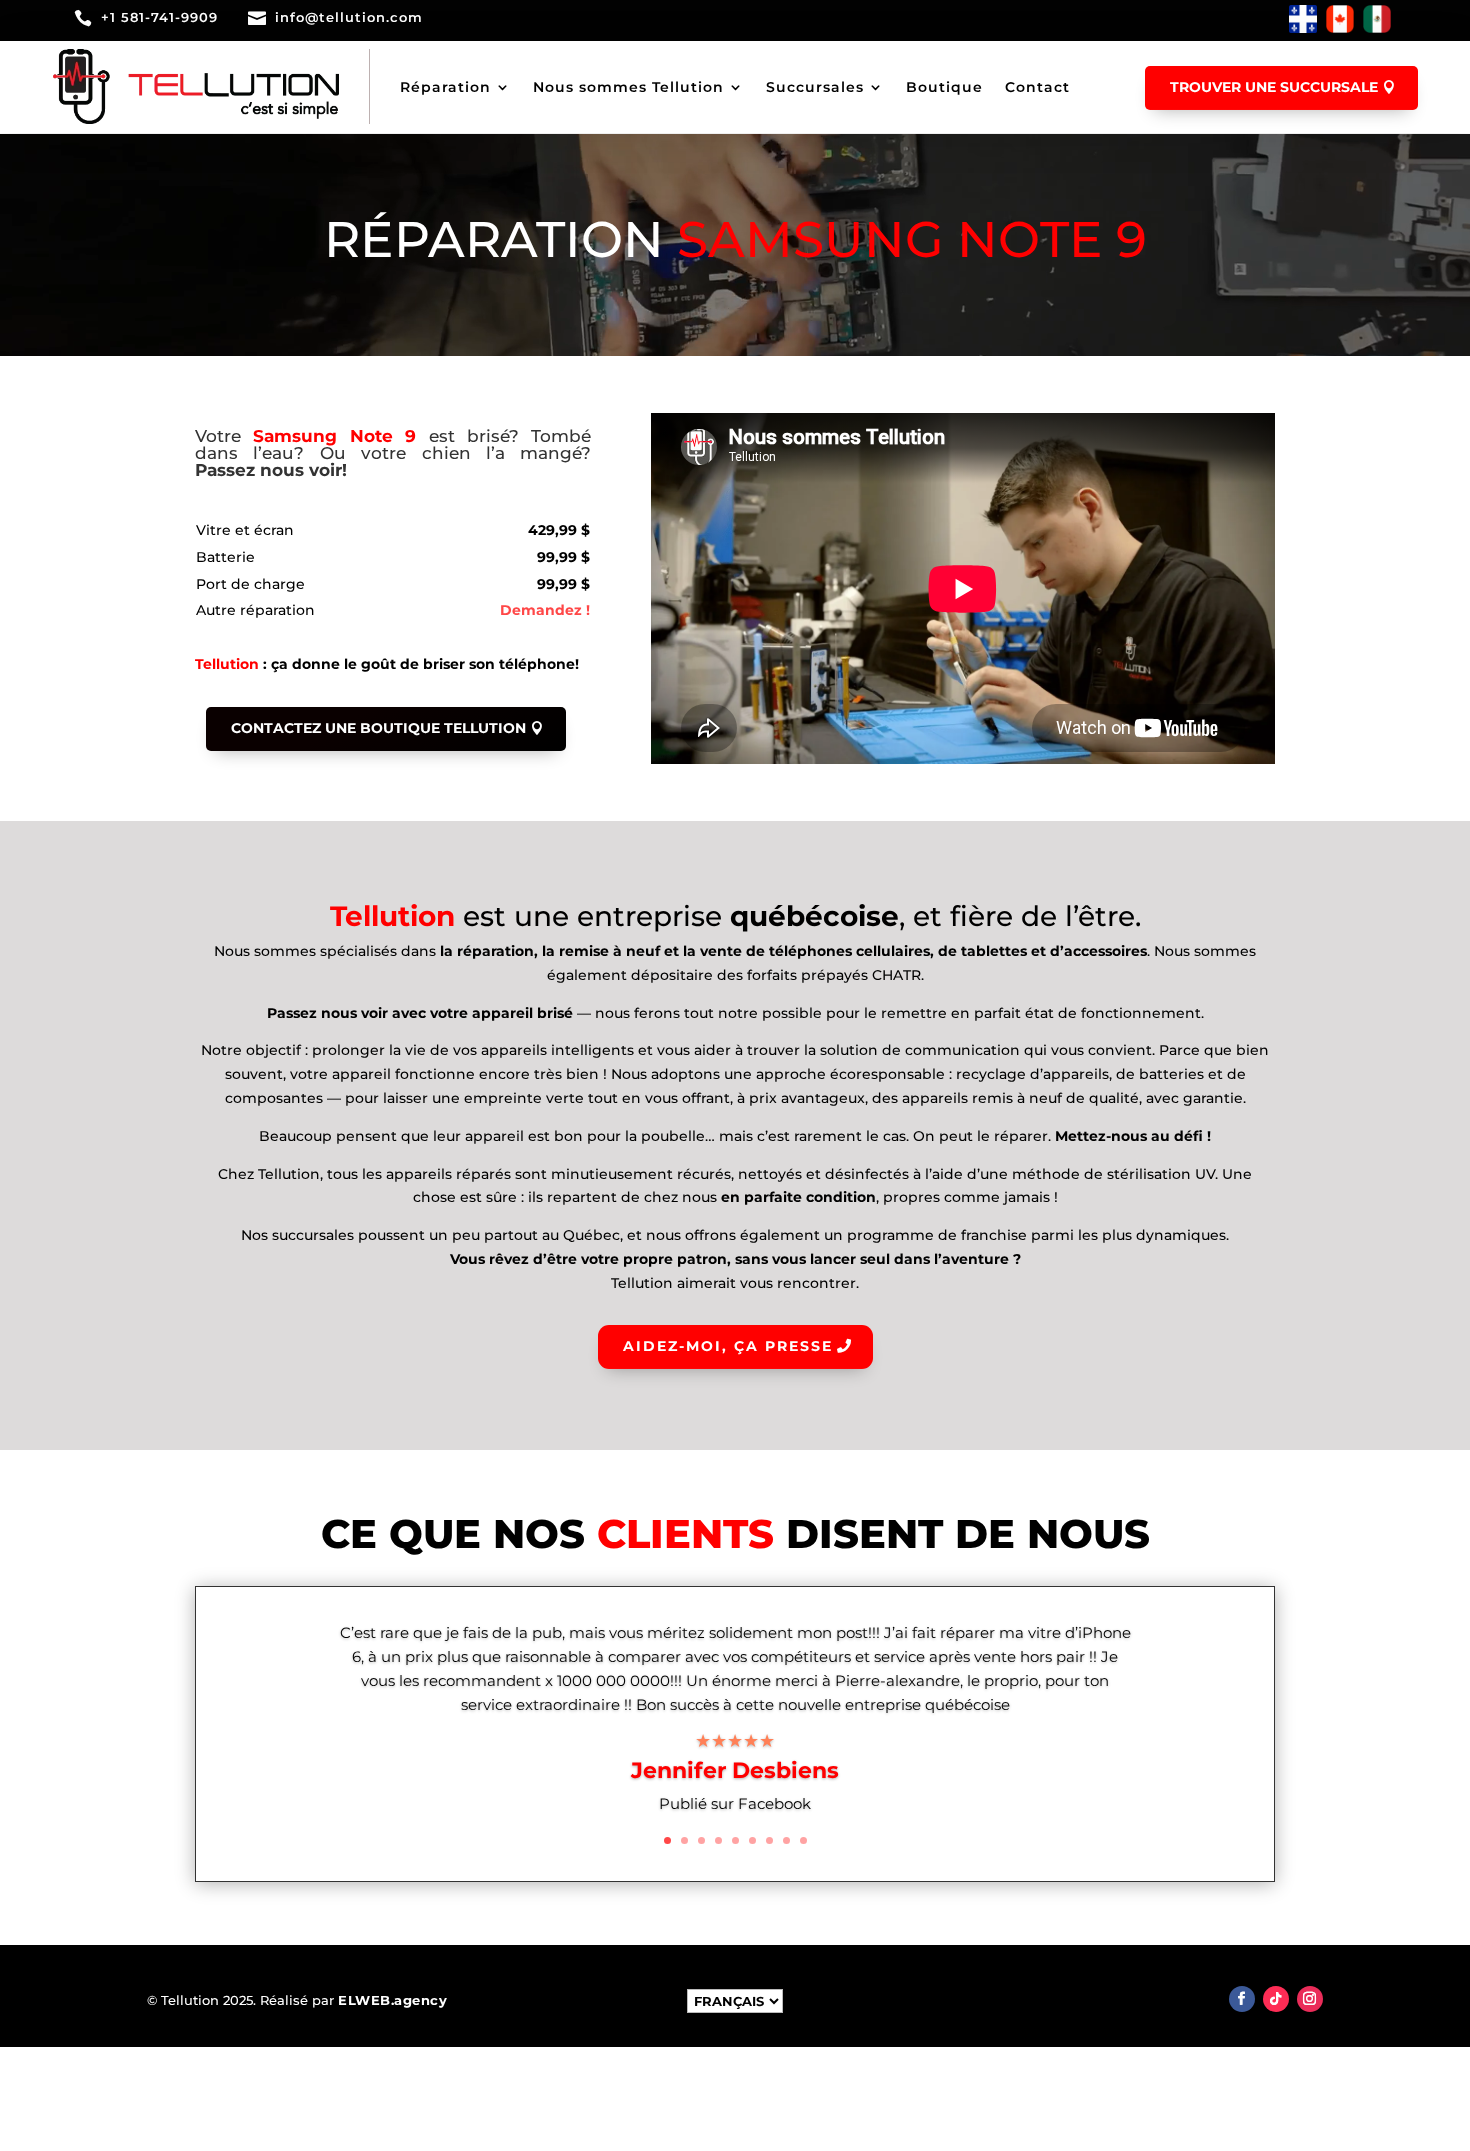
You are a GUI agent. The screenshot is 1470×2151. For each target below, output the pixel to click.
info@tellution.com (349, 17)
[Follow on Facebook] (1242, 1999)
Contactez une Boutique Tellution (378, 728)
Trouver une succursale (1274, 87)
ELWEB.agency (392, 2000)
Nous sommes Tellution (628, 87)
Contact (1037, 87)
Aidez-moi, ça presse (728, 1346)
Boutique (944, 87)
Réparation (445, 87)
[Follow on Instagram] (1310, 1999)
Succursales (815, 87)
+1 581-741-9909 (159, 17)
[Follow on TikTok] (1276, 1999)
